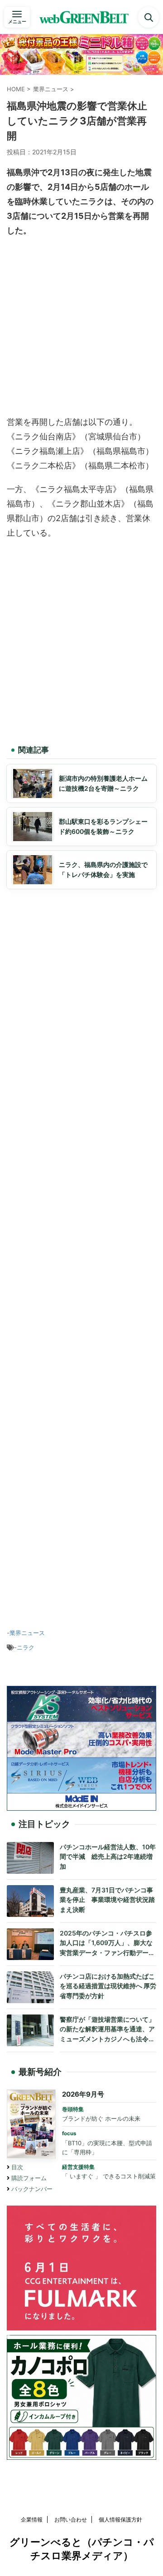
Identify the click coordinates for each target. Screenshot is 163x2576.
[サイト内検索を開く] (149, 17)
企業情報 (32, 2519)
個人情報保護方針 (120, 2519)
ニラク (26, 1647)
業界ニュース (27, 1633)
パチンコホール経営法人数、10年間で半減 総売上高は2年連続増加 (108, 1857)
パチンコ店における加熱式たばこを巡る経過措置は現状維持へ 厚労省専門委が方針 (108, 1986)
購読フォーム (29, 2178)
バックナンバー (32, 2189)
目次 (17, 2167)
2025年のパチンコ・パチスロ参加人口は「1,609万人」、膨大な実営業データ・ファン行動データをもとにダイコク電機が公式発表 (107, 1943)
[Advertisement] (81, 329)
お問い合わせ (71, 2519)
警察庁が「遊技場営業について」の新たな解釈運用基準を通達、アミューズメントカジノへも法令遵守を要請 (107, 2030)
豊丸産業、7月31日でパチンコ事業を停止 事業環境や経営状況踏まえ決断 (107, 1900)
